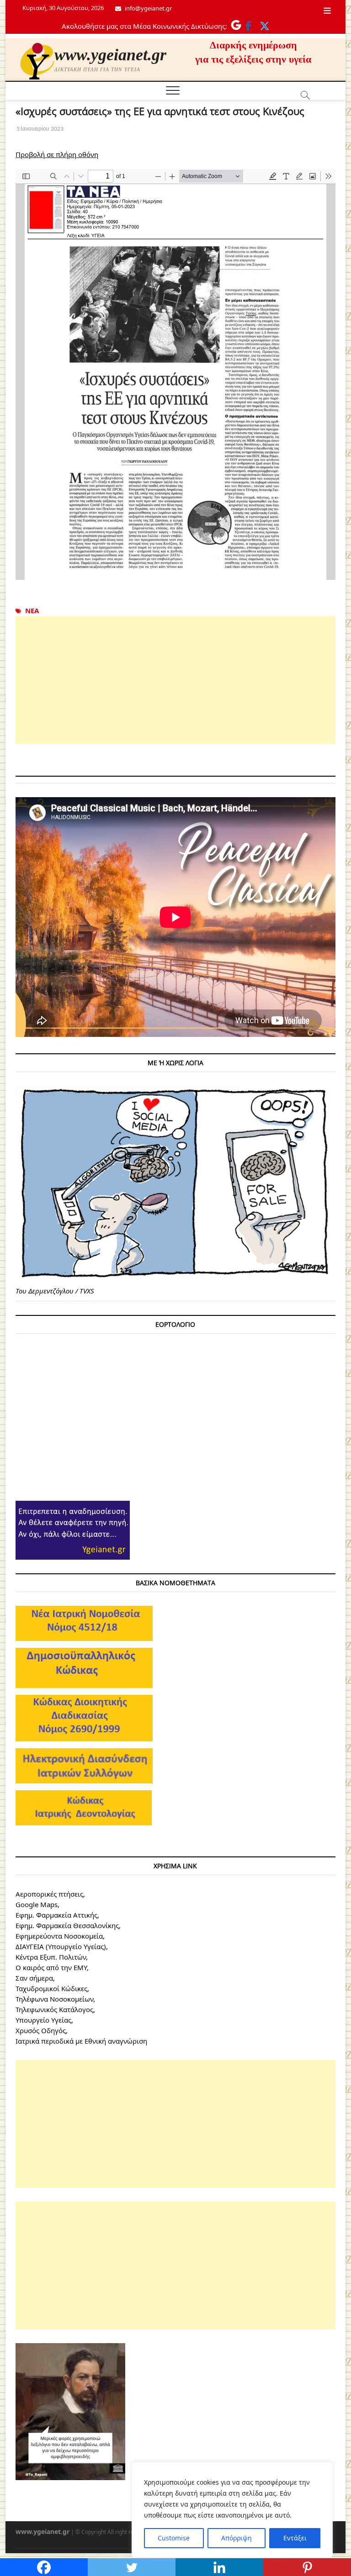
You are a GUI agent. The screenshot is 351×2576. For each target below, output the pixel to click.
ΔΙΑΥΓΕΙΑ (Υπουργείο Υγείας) (61, 1946)
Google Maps (37, 1904)
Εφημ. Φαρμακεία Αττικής (56, 1915)
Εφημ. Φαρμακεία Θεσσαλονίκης (67, 1925)
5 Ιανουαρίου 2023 (40, 129)
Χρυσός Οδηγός (41, 2030)
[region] (232, 2510)
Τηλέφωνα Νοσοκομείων (54, 1999)
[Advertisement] (175, 680)
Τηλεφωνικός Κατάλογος (54, 2009)
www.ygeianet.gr (110, 55)
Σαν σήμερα (34, 1978)
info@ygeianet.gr (148, 8)
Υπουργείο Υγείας (43, 2020)
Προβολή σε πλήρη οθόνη (57, 154)
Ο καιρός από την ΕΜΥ (51, 1967)
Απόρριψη (237, 2538)
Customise (174, 2538)
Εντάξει (295, 2538)
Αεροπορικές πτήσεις (49, 1894)
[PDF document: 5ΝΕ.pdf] (175, 374)
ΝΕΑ (32, 610)
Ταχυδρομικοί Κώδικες (51, 1988)
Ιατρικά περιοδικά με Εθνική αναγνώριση (81, 2041)
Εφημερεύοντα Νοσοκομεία (59, 1936)
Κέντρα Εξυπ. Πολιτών (51, 1957)
